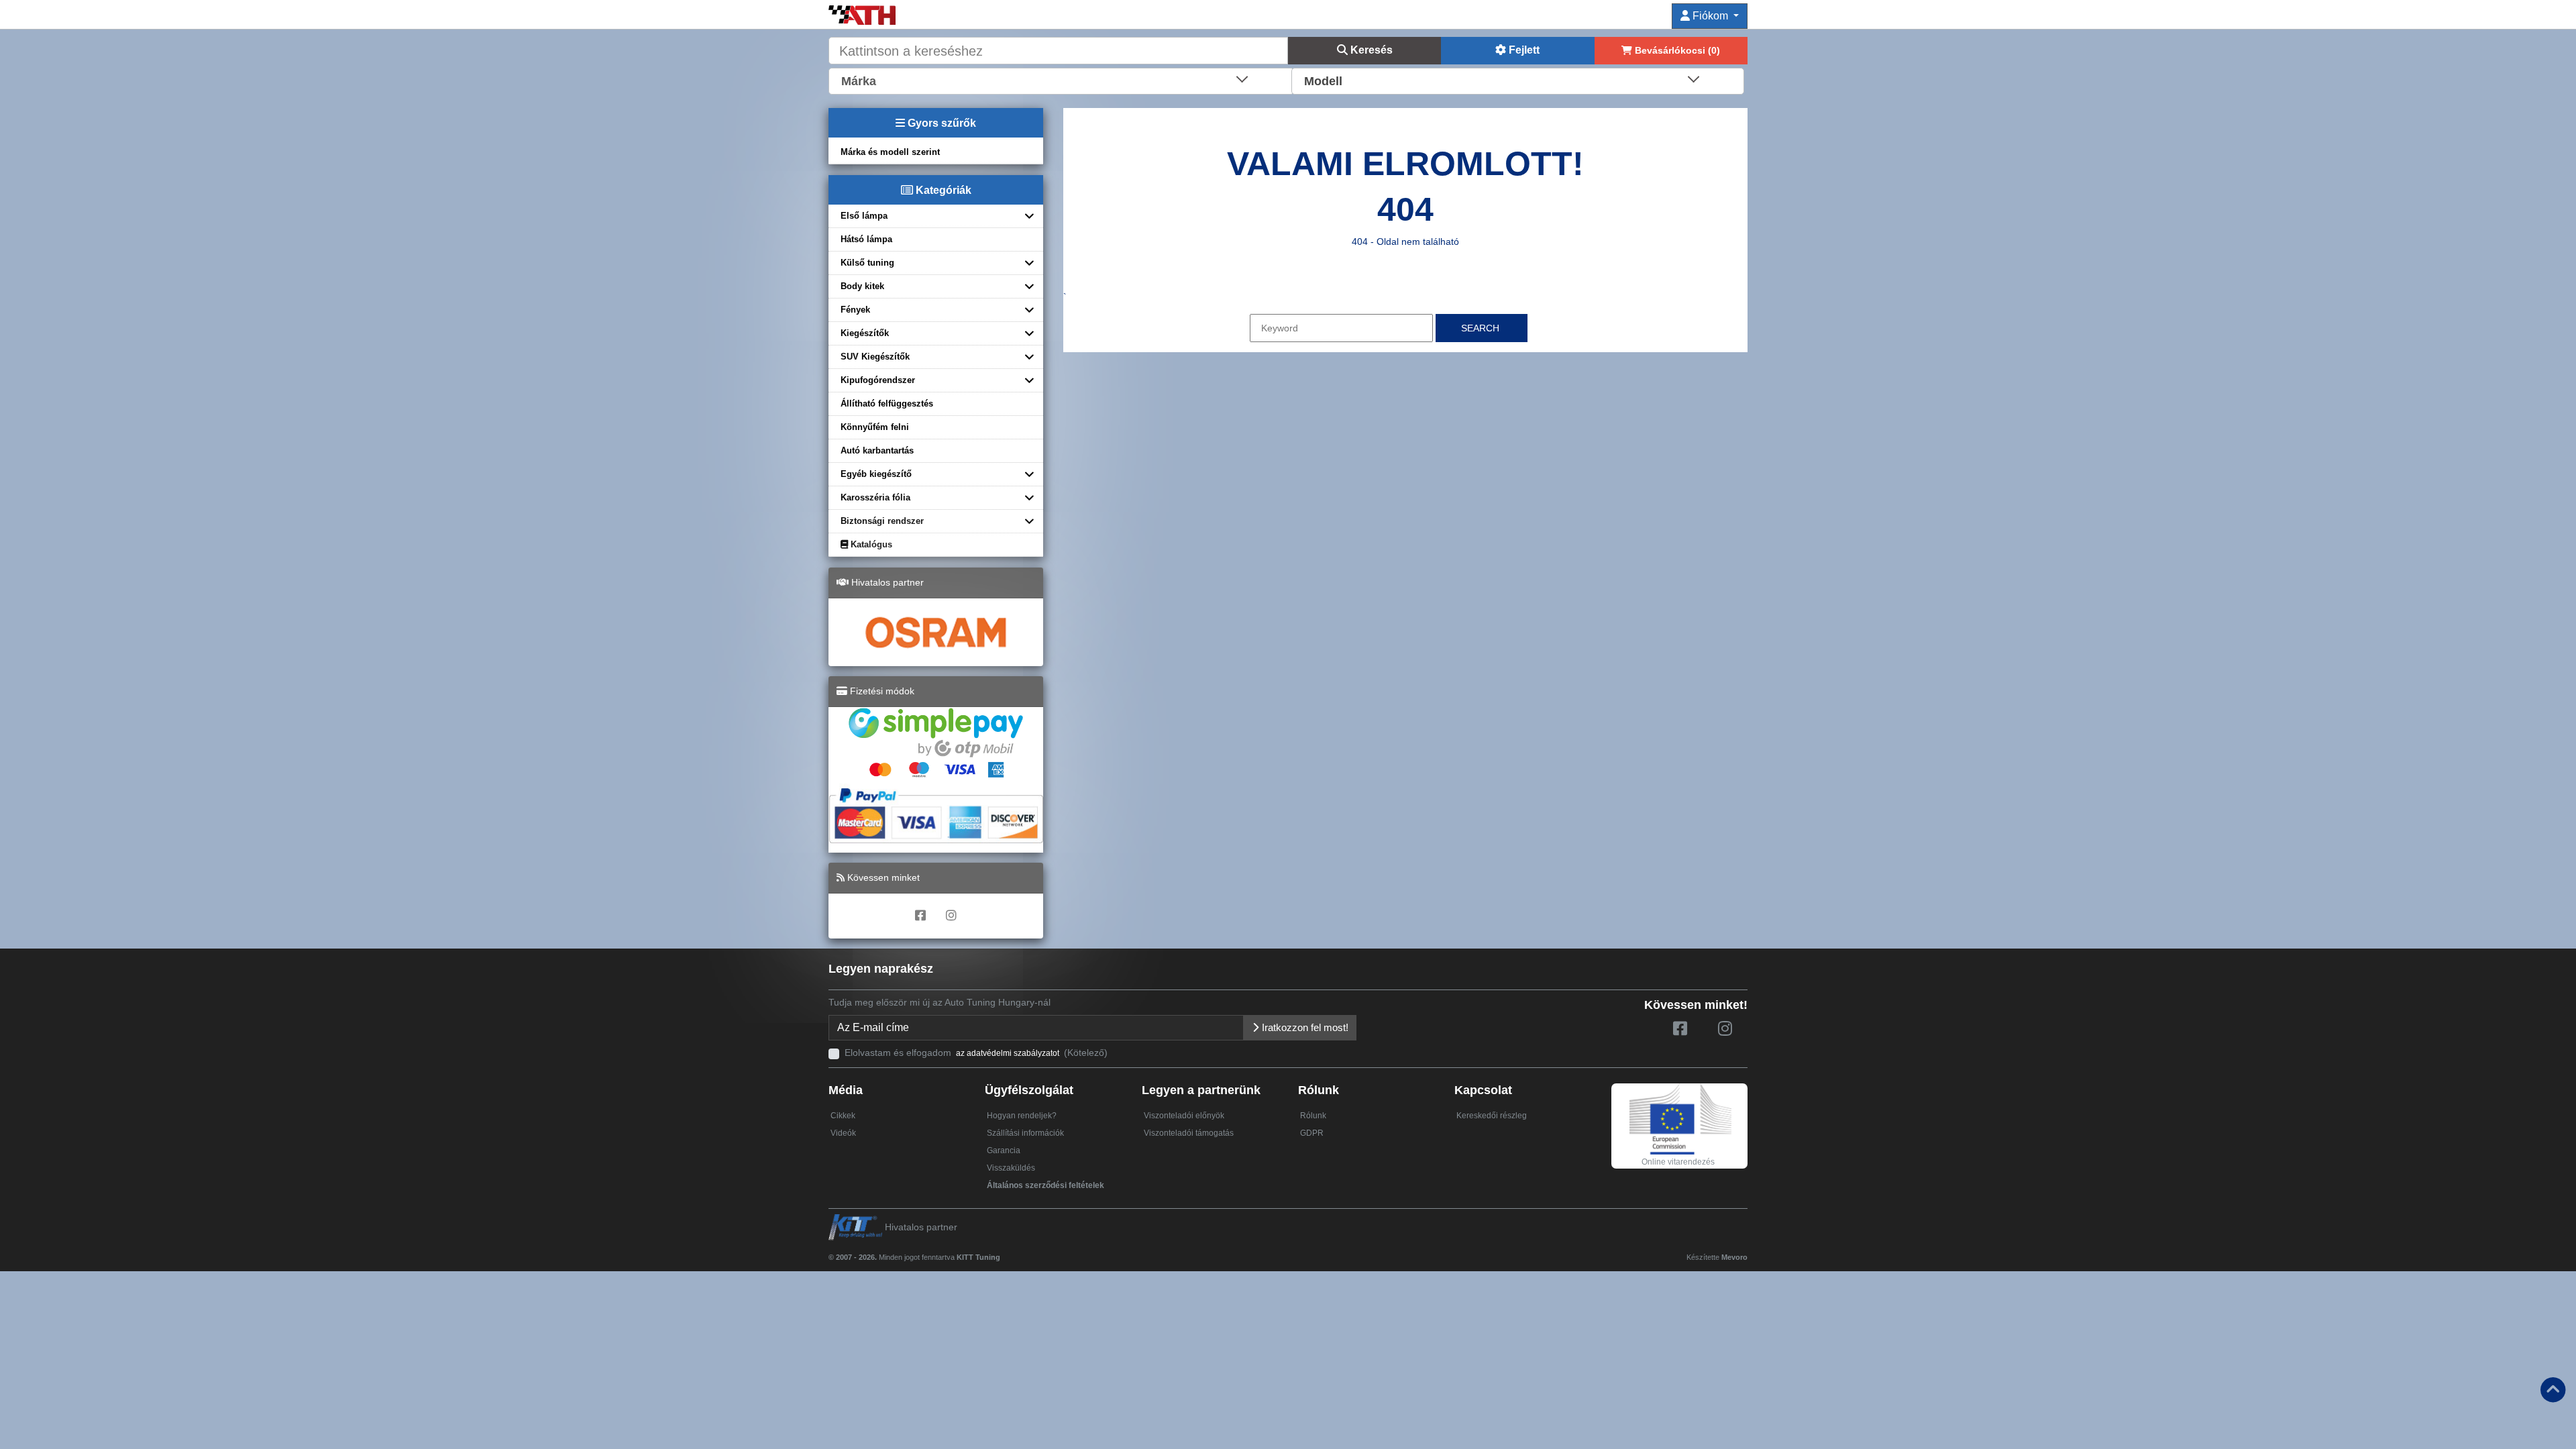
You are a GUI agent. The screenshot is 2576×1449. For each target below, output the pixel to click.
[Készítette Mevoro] (1003, 1251)
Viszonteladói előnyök (1184, 1116)
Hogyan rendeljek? (1022, 1116)
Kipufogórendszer (878, 380)
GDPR (1312, 1133)
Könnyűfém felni (875, 427)
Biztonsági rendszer (882, 521)
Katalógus (870, 544)
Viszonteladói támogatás (1189, 1133)
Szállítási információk (1025, 1133)
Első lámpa (864, 216)
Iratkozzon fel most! (1304, 1027)
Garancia (1004, 1150)
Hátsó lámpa (866, 239)
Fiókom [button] (1710, 16)
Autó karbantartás (877, 450)
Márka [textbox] (859, 81)
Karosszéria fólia (875, 497)
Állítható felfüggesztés (887, 404)
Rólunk (1313, 1116)
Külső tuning (867, 263)
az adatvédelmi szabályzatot (1008, 1053)
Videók (843, 1133)
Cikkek (843, 1116)
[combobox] (1061, 80)
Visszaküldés (1011, 1168)
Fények (855, 310)
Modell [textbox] (1323, 81)
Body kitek (862, 286)
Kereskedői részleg (1492, 1116)
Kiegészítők (865, 333)
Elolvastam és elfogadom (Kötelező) (976, 1053)
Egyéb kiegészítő (876, 474)
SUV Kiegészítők (875, 357)
